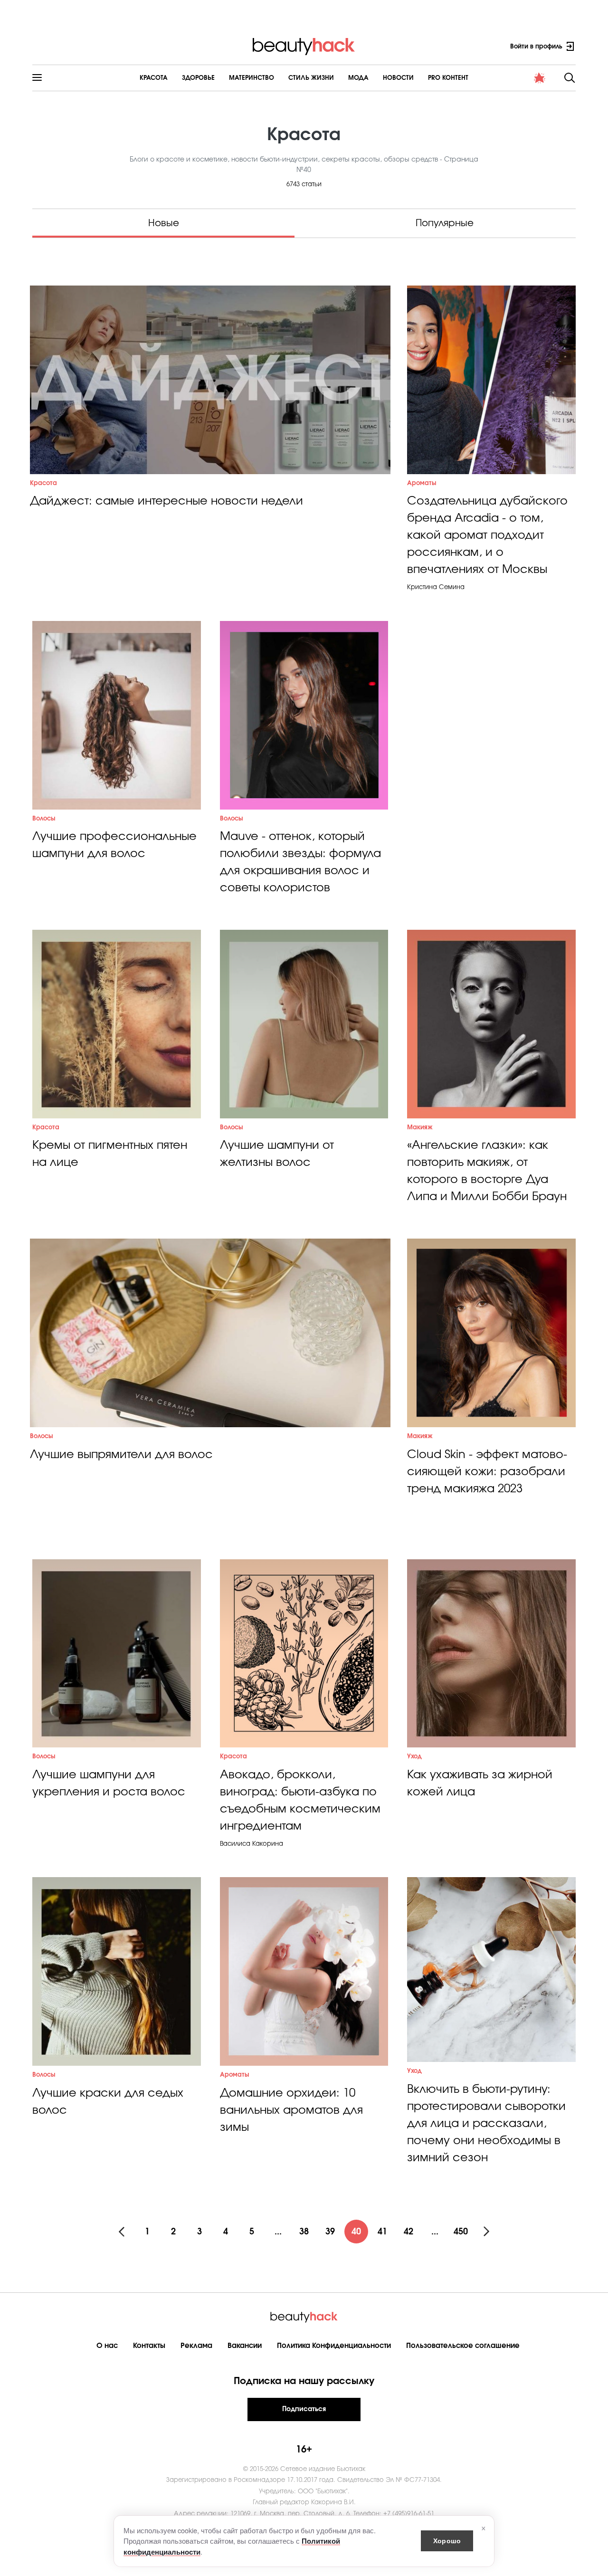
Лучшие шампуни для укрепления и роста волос (109, 1784)
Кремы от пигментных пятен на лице (110, 1154)
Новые (164, 223)
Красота (154, 78)
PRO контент (448, 78)
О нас (107, 2346)
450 (461, 2232)
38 (304, 2232)
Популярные (445, 223)
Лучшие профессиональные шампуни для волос (114, 845)
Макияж (420, 1128)
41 (382, 2232)
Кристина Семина (436, 587)
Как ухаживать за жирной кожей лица (480, 1784)
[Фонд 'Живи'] (540, 78)
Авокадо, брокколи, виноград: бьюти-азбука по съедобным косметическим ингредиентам (300, 1801)
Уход (414, 1757)
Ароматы (422, 483)
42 (408, 2232)
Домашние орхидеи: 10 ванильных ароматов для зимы (291, 2110)
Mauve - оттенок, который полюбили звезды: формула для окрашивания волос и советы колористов (300, 862)
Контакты (149, 2346)
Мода (358, 78)
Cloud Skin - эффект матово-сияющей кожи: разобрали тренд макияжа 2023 (487, 1472)
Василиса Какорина (252, 1844)
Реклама (196, 2346)
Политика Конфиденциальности (334, 2346)
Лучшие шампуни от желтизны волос (277, 1154)
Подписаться (304, 2409)
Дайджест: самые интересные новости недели (166, 501)
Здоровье (198, 78)
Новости (398, 78)
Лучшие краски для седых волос (108, 2102)
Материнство (252, 78)
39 (330, 2232)
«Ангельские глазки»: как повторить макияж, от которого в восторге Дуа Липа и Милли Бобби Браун (487, 1171)
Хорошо (447, 2540)
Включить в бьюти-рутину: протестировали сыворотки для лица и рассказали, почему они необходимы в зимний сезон (486, 2124)
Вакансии (245, 2346)
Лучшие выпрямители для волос (121, 1455)
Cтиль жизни (311, 78)
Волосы (44, 819)
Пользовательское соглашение (463, 2346)
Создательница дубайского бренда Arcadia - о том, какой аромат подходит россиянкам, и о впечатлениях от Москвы (487, 535)
